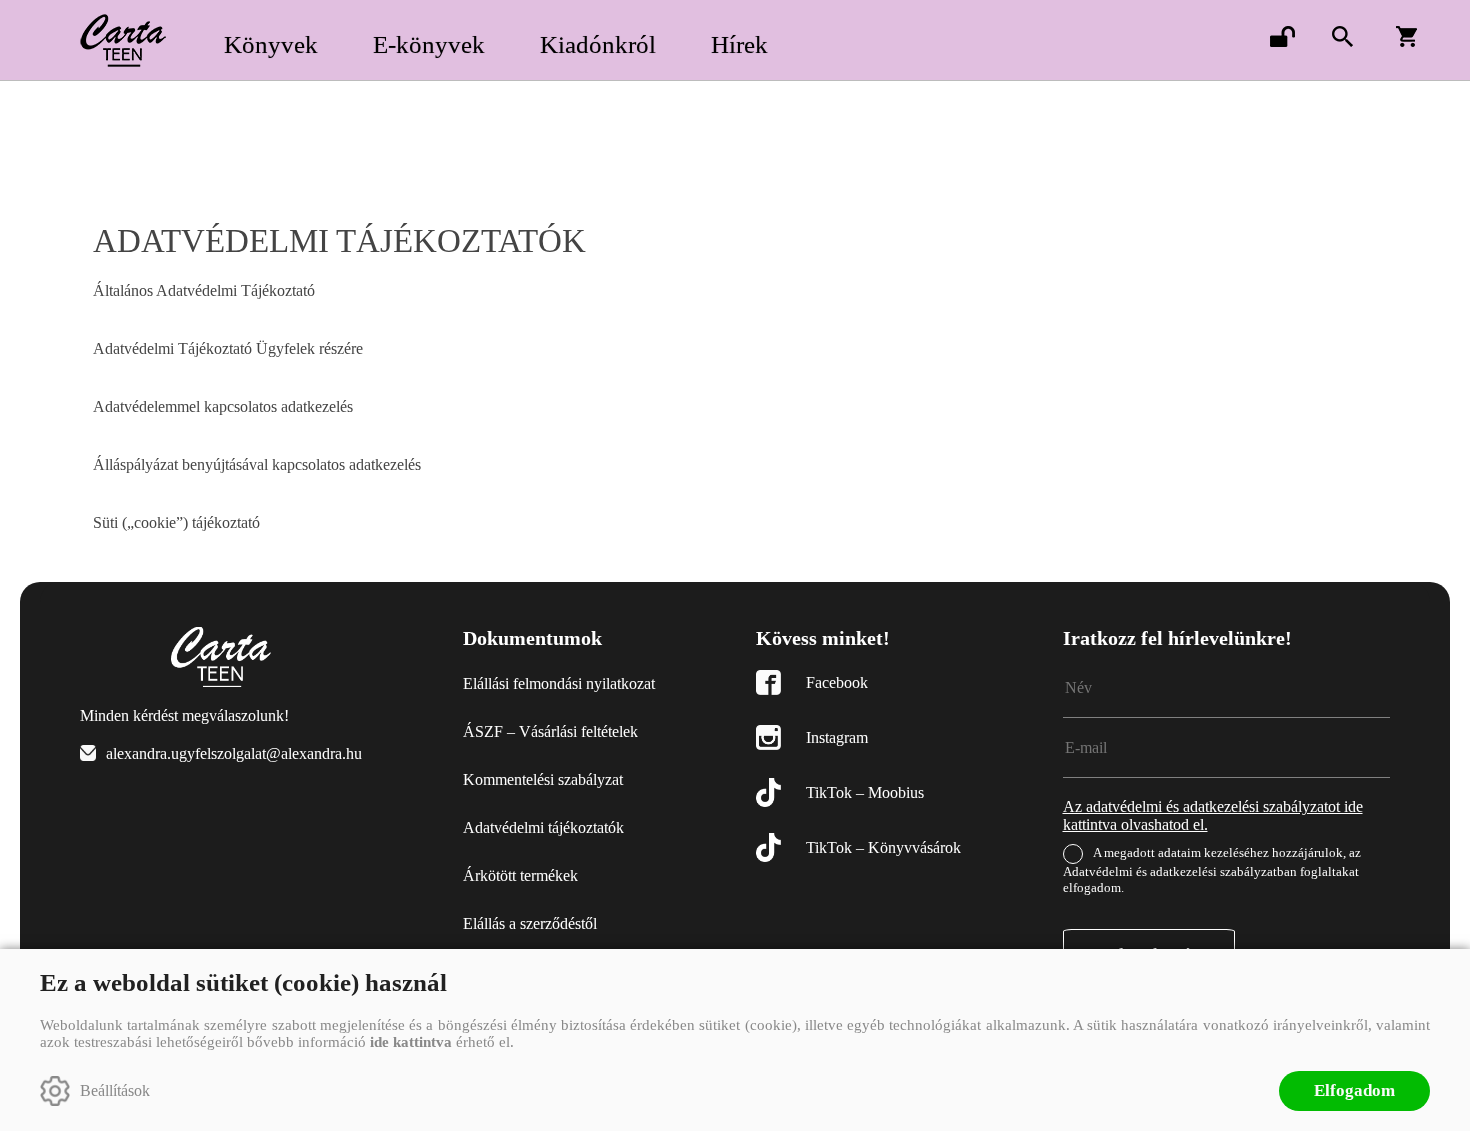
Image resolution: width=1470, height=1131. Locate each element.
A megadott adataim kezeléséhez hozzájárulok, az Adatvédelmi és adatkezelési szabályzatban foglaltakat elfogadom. (1212, 870)
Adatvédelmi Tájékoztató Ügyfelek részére (228, 348)
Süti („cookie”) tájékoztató (176, 522)
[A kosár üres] (1408, 36)
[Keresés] (1342, 36)
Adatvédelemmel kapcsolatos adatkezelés (223, 406)
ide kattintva (411, 1042)
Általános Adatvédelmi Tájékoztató (204, 290)
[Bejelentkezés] (1282, 36)
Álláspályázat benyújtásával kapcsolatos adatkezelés (257, 464)
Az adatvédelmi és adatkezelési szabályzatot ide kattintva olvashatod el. (1213, 815)
